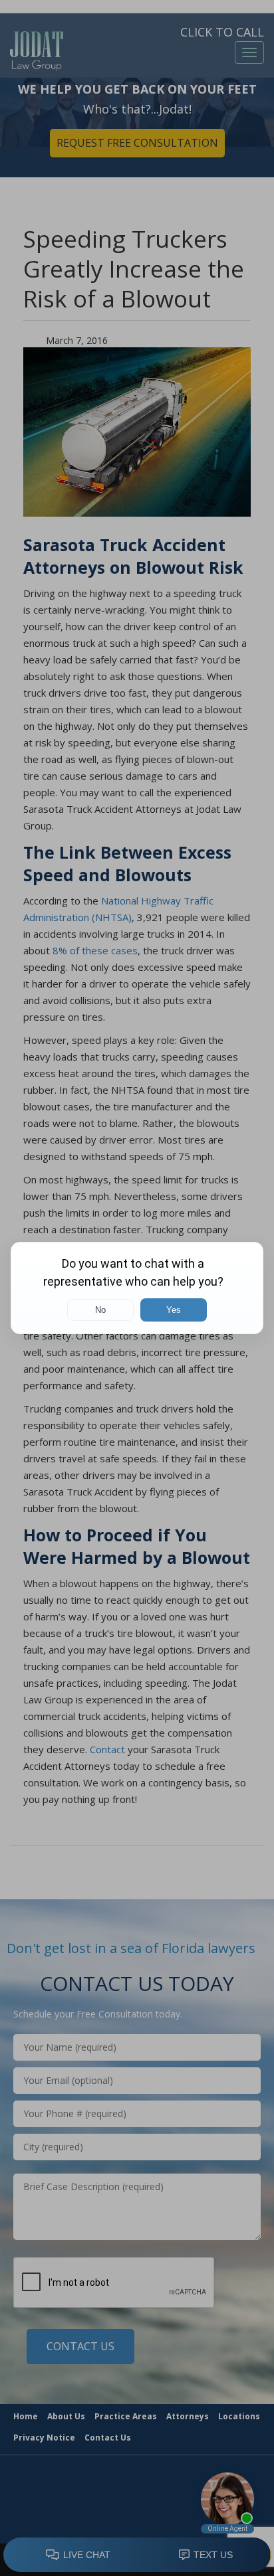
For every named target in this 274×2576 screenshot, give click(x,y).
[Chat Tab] (137, 1288)
